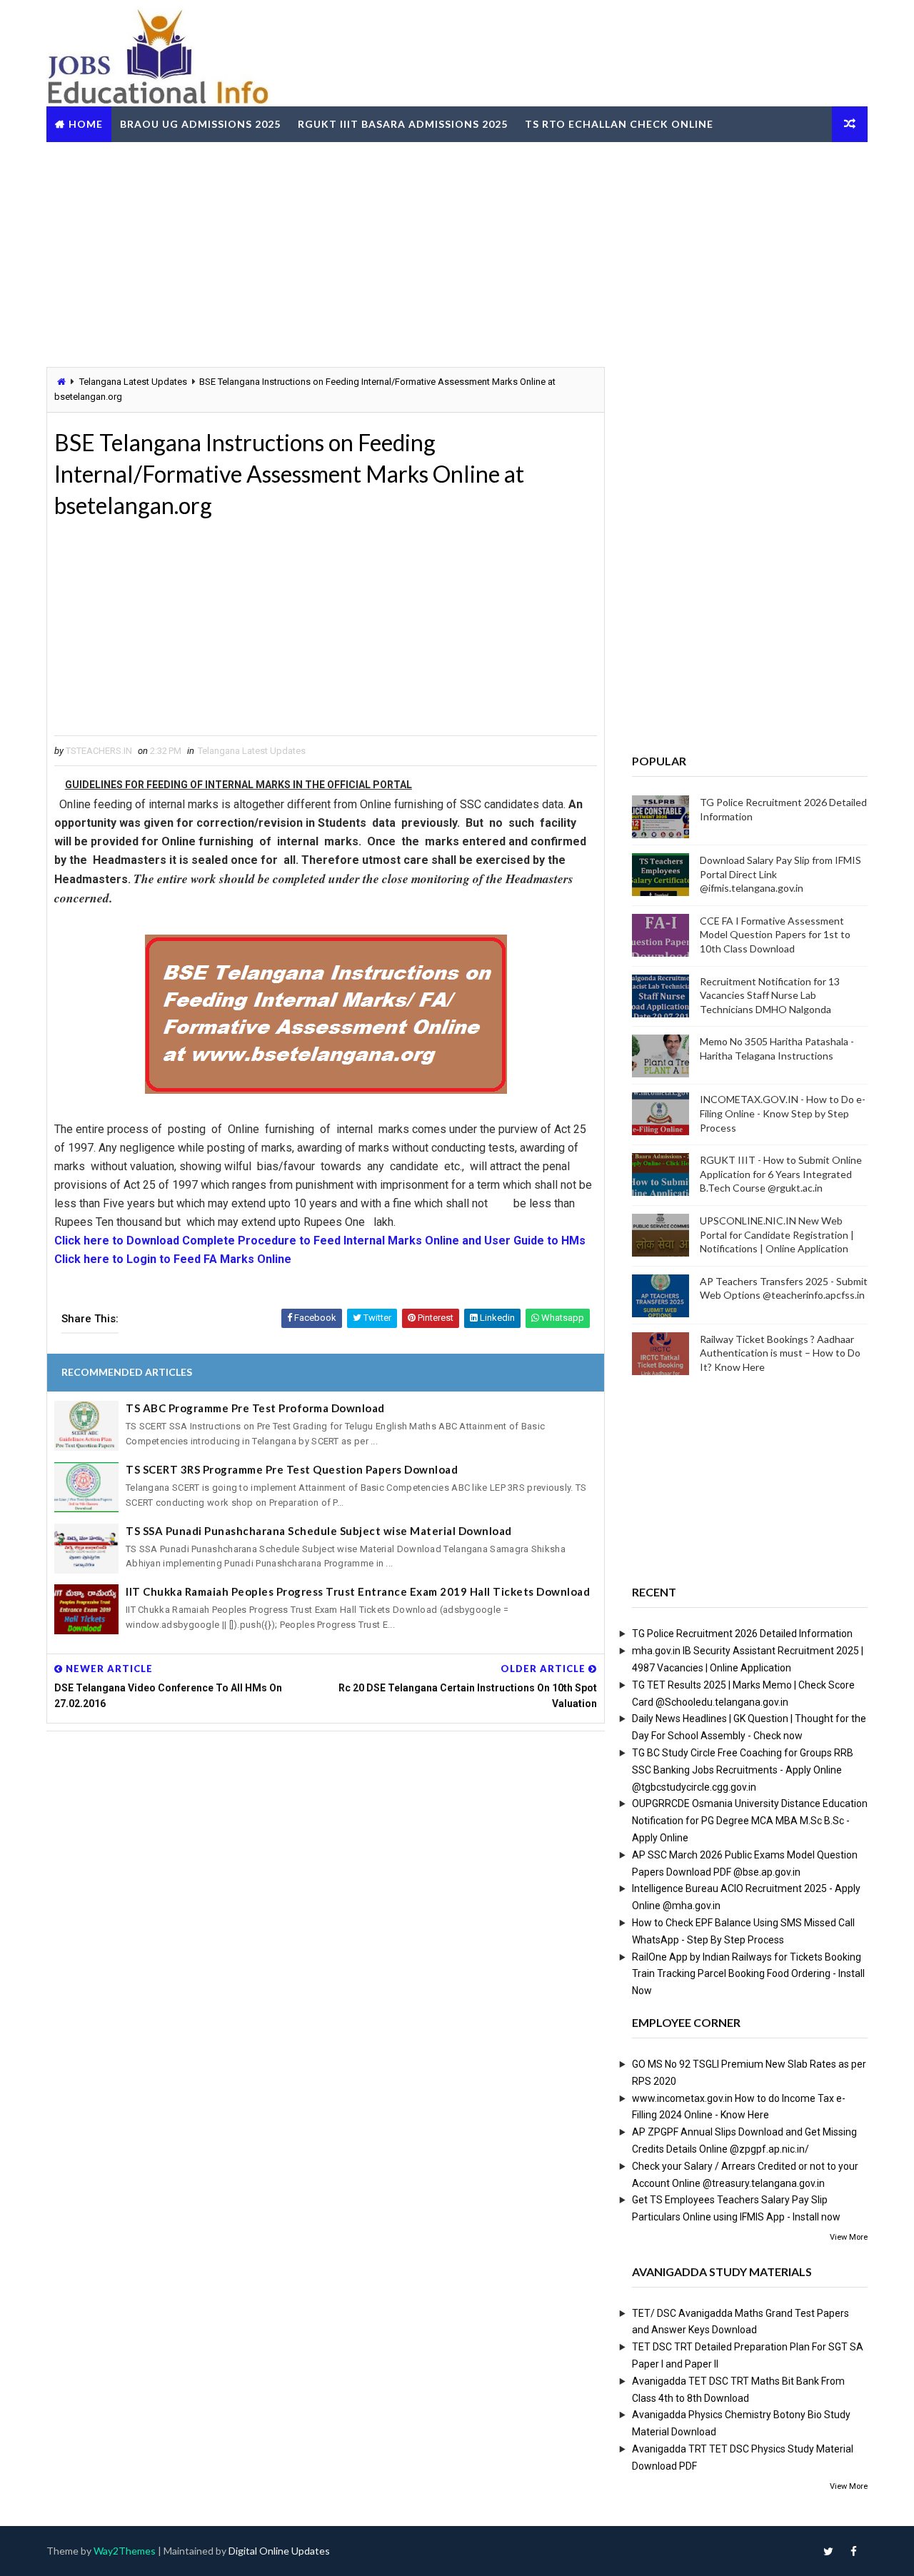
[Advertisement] (457, 253)
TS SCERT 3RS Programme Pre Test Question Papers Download (292, 1469)
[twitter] (828, 2551)
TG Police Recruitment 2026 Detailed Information (742, 1634)
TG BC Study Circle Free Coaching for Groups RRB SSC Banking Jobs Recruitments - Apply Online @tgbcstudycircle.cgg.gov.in (743, 1770)
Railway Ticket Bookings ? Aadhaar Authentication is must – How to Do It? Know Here (780, 1353)
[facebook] (853, 2551)
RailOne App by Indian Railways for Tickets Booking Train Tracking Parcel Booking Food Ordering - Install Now (748, 1974)
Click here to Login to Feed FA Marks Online (173, 1259)
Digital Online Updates (279, 2551)
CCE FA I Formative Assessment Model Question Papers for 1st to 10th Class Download (775, 935)
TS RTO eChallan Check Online (619, 124)
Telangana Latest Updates (133, 382)
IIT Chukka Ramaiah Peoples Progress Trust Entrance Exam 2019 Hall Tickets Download (358, 1591)
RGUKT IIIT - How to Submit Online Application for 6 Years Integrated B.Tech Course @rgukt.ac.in (781, 1174)
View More (849, 2237)
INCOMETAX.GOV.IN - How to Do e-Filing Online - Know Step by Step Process (783, 1113)
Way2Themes (125, 2551)
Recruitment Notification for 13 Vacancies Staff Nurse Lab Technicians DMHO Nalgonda (770, 995)
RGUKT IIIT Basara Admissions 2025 (403, 124)
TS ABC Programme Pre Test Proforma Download (255, 1408)
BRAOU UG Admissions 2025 (200, 124)
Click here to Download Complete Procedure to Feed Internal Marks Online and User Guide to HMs (320, 1241)
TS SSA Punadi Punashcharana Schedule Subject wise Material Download (319, 1531)
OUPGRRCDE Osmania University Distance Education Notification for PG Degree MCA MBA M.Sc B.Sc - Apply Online (750, 1821)
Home (86, 124)
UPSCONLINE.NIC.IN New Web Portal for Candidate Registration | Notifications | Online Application (777, 1234)
